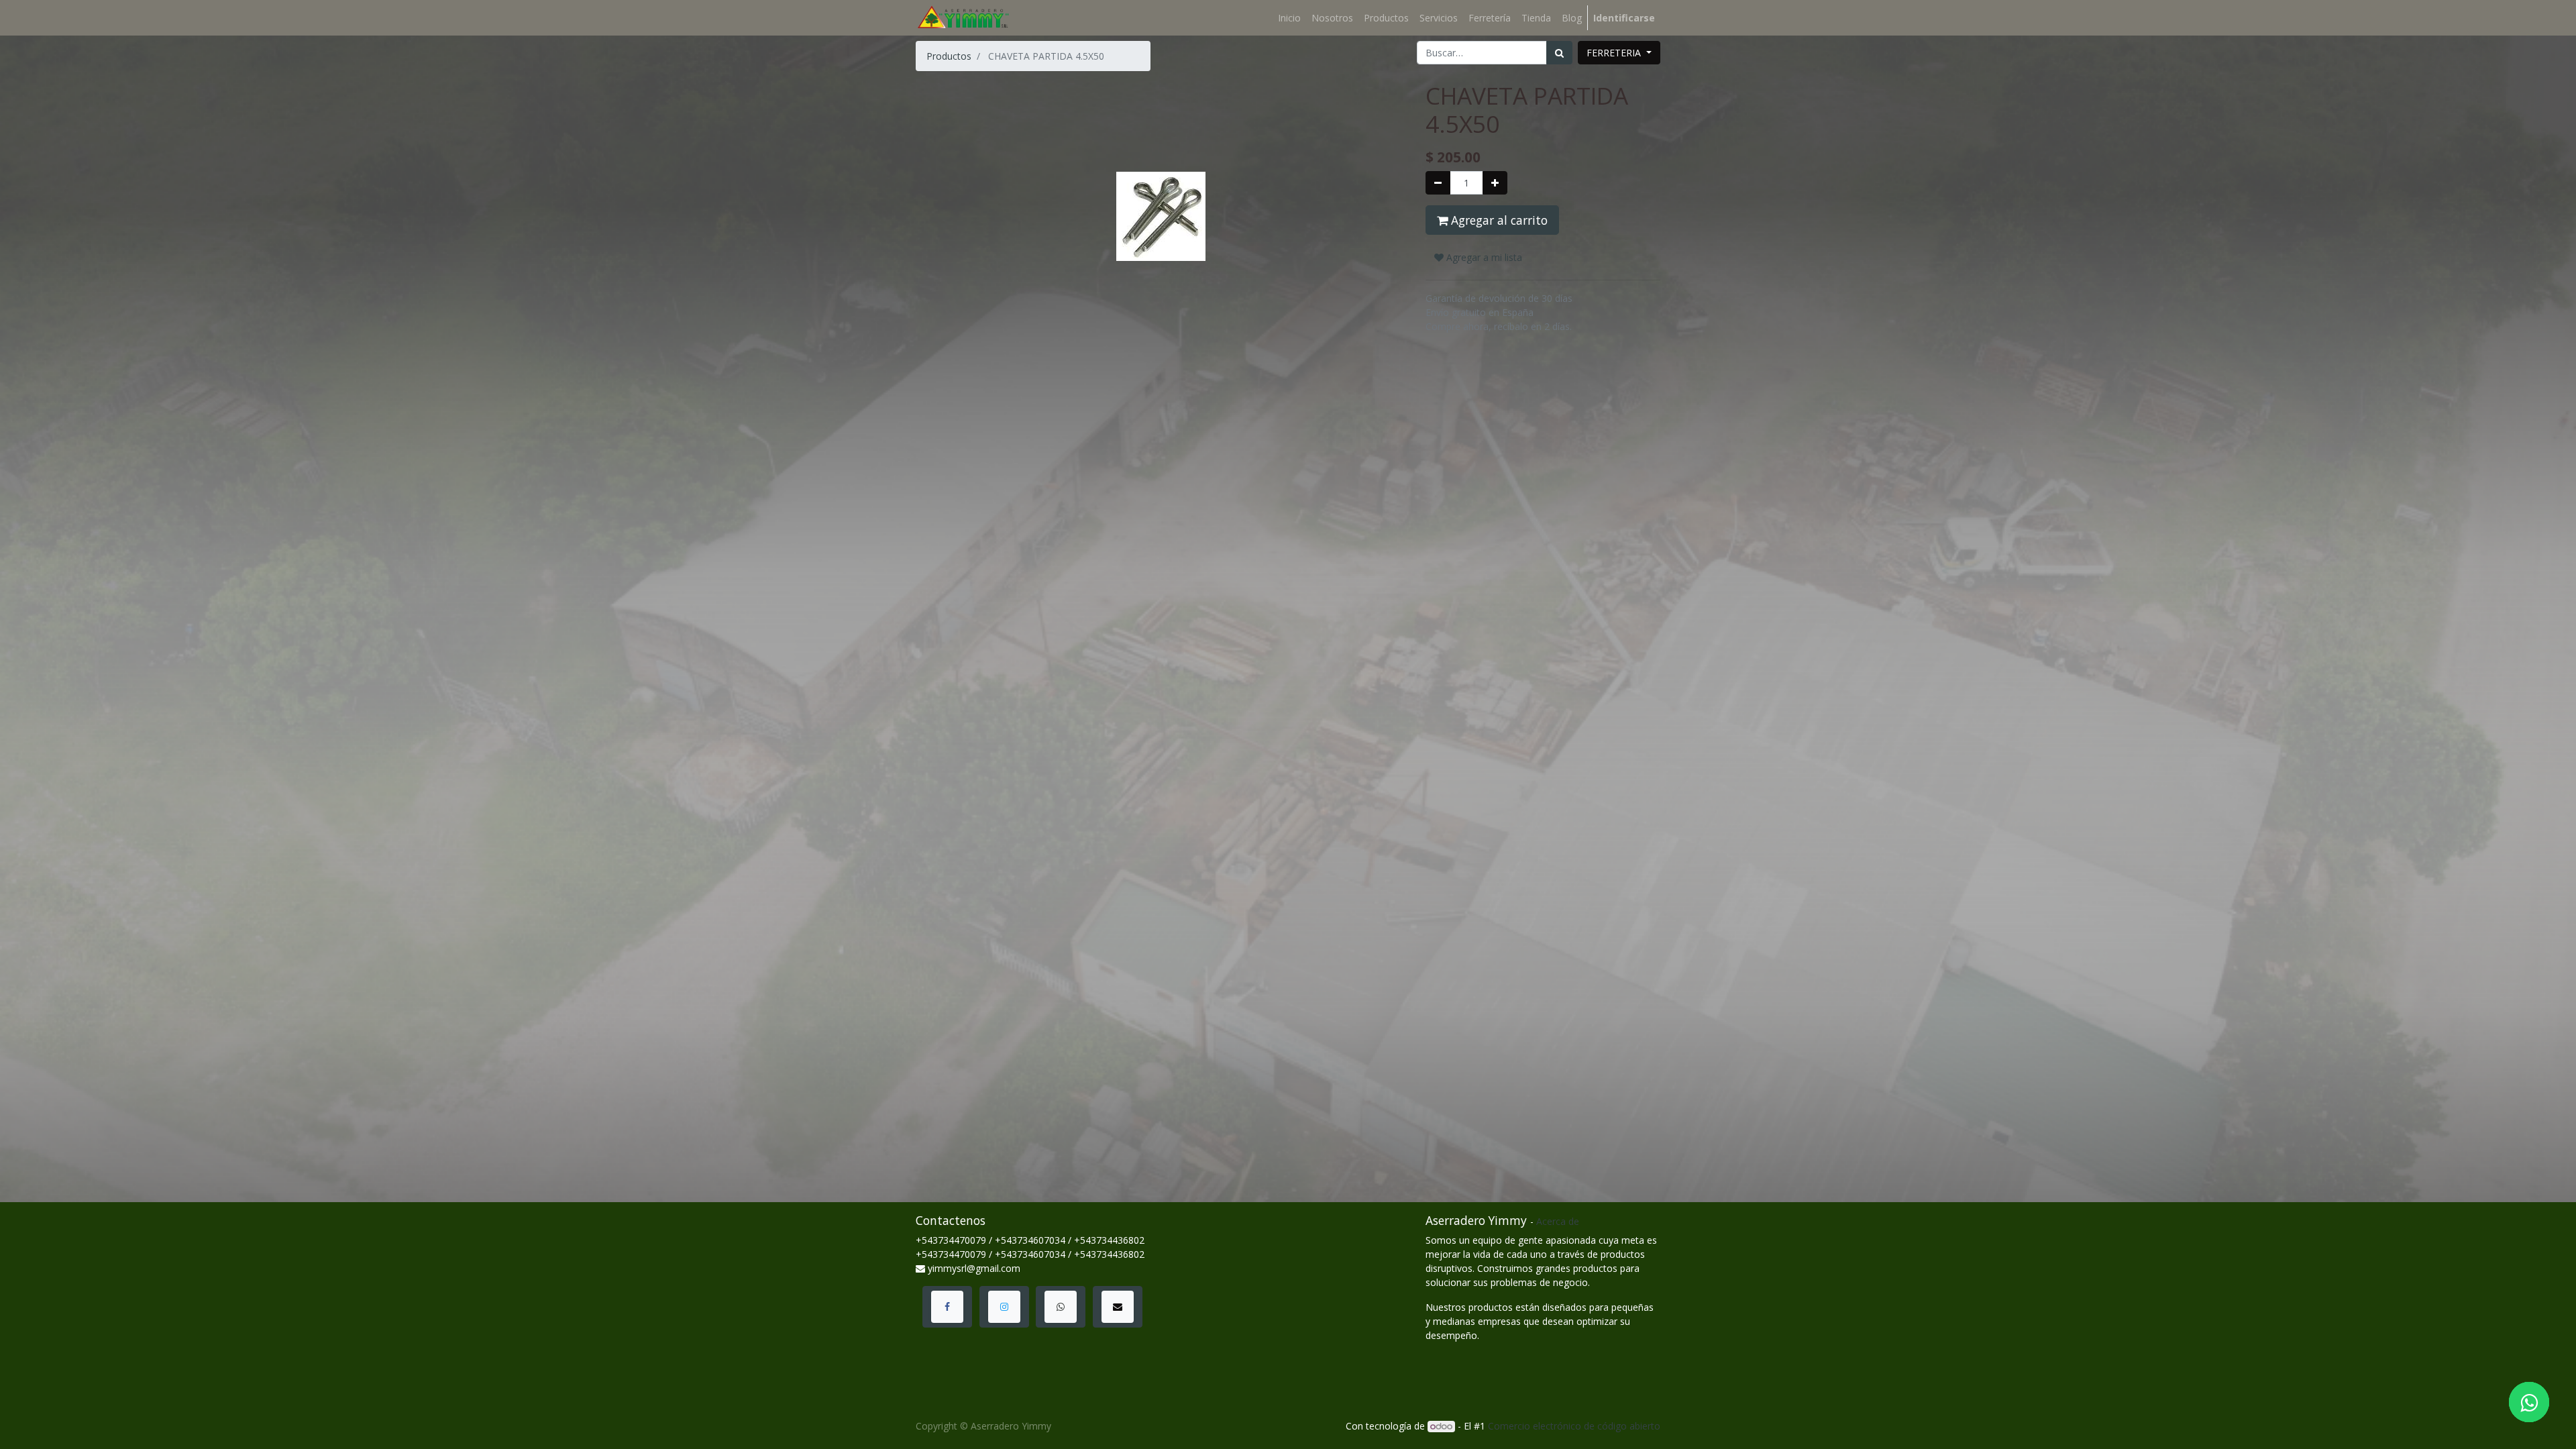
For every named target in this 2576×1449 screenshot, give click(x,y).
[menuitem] (1289, 18)
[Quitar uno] (1438, 183)
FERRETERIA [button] (1615, 53)
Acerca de (1558, 1221)
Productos (949, 56)
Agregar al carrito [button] (1498, 220)
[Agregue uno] (1495, 183)
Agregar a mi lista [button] (1483, 257)
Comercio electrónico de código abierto (1574, 1426)
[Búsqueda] (1559, 53)
